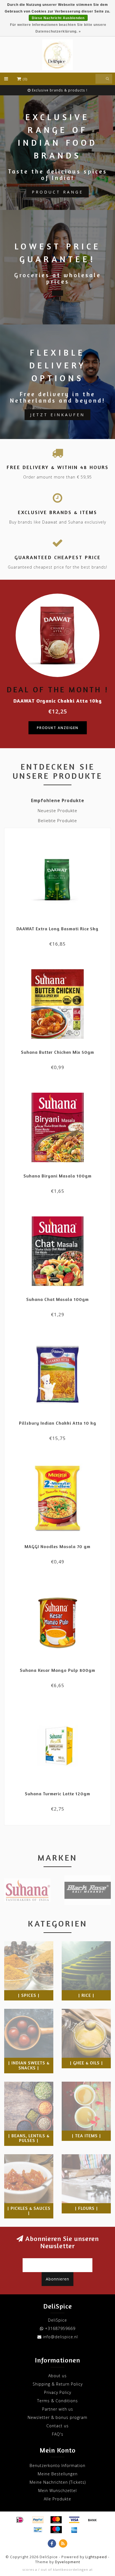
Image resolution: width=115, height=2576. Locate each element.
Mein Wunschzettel (57, 2491)
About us (57, 2376)
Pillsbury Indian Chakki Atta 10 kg (58, 1423)
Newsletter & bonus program (57, 2417)
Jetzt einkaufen (57, 415)
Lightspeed (96, 2557)
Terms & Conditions (57, 2401)
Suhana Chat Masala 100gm (57, 1299)
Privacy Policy (58, 2392)
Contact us (57, 2426)
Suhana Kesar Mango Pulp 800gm (57, 1670)
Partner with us (58, 2409)
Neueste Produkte (57, 811)
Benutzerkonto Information (57, 2465)
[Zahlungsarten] (20, 2520)
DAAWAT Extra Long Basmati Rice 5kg (57, 929)
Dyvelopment (68, 2562)
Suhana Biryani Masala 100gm (57, 1176)
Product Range (57, 192)
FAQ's (58, 2434)
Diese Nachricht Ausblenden (58, 18)
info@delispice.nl (60, 2337)
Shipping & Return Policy (58, 2384)
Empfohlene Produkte (58, 801)
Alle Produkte (57, 2499)
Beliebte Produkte (57, 821)
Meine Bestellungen (58, 2474)
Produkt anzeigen (58, 728)
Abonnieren (57, 2279)
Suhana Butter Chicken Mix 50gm (57, 1052)
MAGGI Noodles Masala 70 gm (57, 1546)
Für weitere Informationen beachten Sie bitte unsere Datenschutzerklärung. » (58, 28)
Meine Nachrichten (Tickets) (58, 2482)
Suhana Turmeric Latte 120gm (57, 1794)
